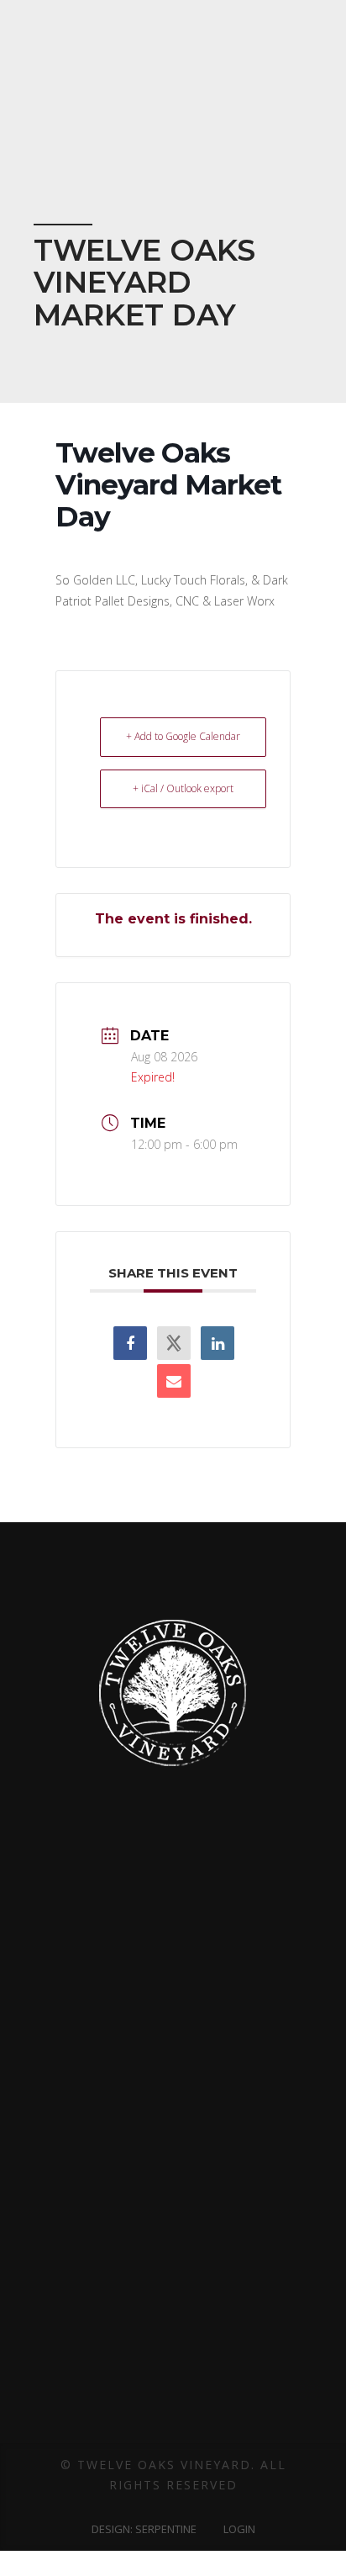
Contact (173, 2204)
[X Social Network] (174, 1343)
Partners (173, 2127)
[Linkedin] (218, 1343)
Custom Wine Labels (173, 2153)
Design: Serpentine (144, 2529)
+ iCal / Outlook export (183, 788)
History (173, 2101)
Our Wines (173, 2278)
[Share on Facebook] (130, 1343)
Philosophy (173, 2076)
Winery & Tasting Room (173, 2253)
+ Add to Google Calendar (183, 736)
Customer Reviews (173, 2178)
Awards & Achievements (173, 2050)
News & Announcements (173, 2432)
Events (173, 2304)
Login (239, 2529)
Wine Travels (173, 2406)
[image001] (128, 1984)
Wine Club (173, 2380)
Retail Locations (173, 2354)
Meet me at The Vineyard (173, 2329)
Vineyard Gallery (173, 2229)
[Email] (174, 1381)
